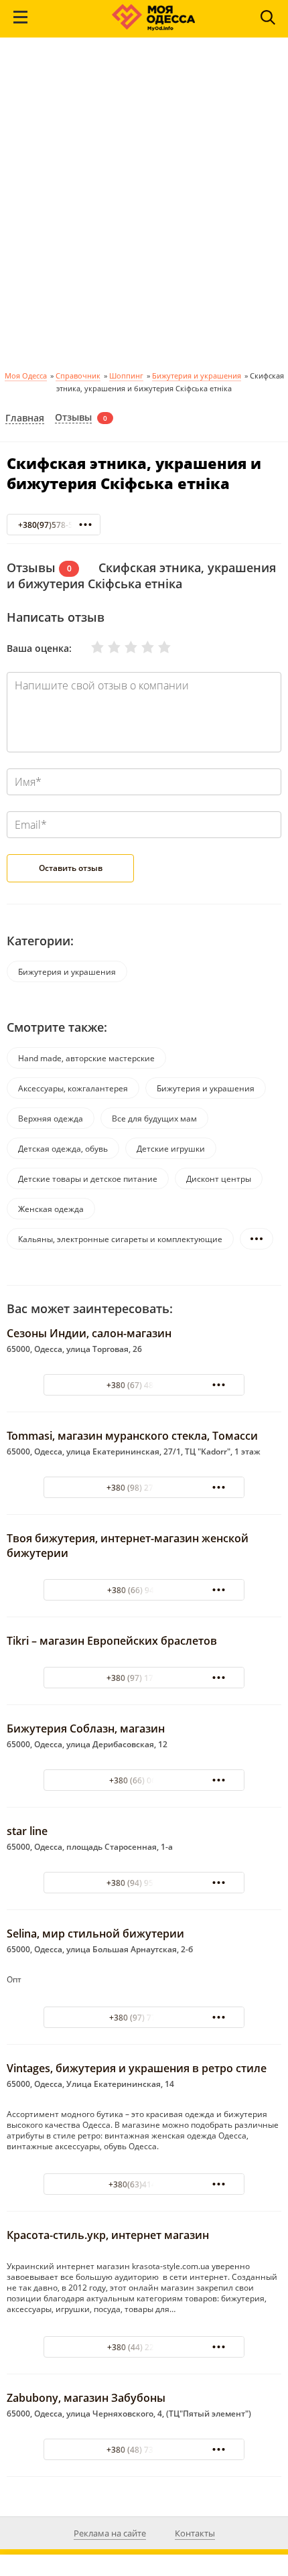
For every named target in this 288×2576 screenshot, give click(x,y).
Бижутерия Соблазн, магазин (86, 1728)
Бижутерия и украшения (197, 376)
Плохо (106, 647)
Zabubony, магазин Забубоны (86, 2398)
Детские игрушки (171, 1149)
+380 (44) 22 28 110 (144, 2347)
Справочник (78, 376)
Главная (25, 418)
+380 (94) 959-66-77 (144, 1883)
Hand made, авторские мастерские (86, 1058)
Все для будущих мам (154, 1118)
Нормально (123, 647)
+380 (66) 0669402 (144, 1780)
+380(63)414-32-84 (144, 2184)
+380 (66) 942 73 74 (144, 1590)
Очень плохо (89, 647)
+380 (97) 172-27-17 (144, 1678)
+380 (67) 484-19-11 (144, 1385)
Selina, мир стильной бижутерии (95, 1934)
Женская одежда (51, 1209)
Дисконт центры (219, 1179)
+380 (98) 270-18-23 (144, 1488)
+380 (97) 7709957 (144, 2018)
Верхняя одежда (51, 1118)
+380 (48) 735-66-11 (144, 2450)
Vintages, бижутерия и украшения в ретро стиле (137, 2068)
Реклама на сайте (110, 2533)
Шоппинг (126, 376)
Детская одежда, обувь (63, 1149)
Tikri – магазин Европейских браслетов (112, 1641)
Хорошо (139, 647)
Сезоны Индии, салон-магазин (89, 1333)
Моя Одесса (26, 376)
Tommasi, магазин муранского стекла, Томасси (132, 1436)
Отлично (156, 647)
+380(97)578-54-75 (54, 525)
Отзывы (73, 418)
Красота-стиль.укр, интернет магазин (108, 2235)
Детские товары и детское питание (88, 1179)
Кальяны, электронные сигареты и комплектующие (120, 1239)
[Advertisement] (144, 208)
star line (27, 1831)
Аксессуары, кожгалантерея (73, 1088)
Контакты (195, 2533)
